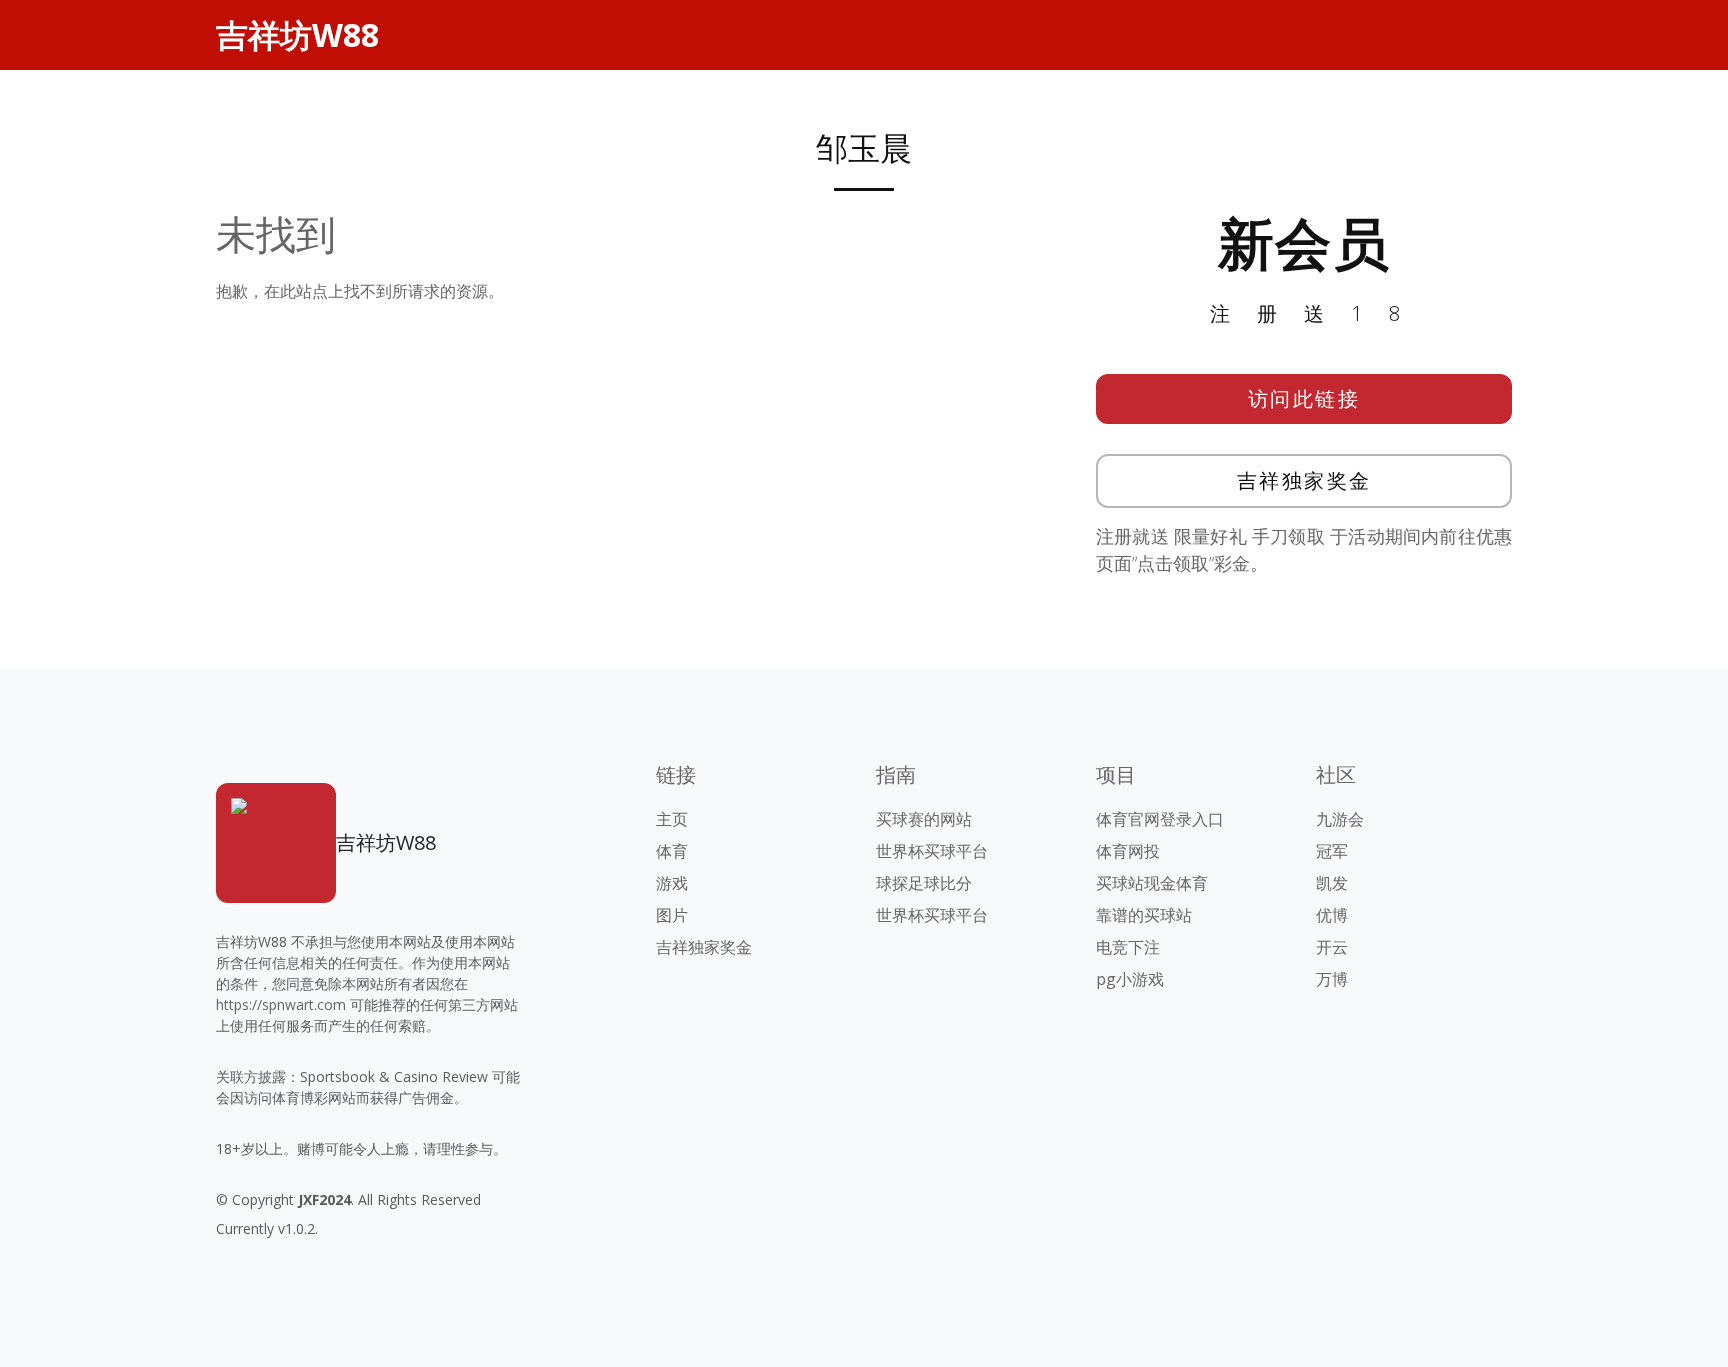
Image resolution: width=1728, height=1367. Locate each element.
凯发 (1332, 883)
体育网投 (1128, 851)
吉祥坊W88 (297, 34)
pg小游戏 (1130, 979)
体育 (672, 851)
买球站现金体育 (1152, 883)
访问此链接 (1304, 398)
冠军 (1332, 851)
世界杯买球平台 (932, 851)
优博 (1332, 915)
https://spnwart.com (281, 1004)
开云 (1332, 947)
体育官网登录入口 (1160, 819)
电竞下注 (1128, 947)
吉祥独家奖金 (1304, 480)
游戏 (672, 883)
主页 (672, 819)
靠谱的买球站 (1144, 915)
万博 (1332, 979)
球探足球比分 (924, 883)
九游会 (1340, 819)
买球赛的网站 (924, 819)
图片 (672, 915)
